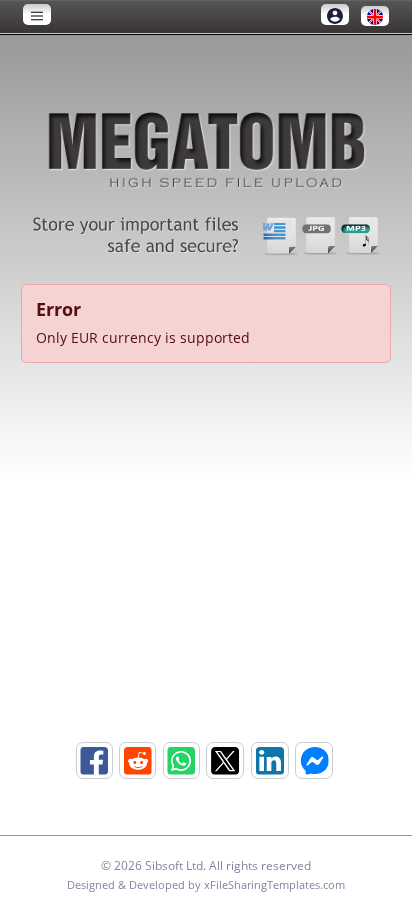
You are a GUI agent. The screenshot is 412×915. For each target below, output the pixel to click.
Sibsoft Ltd (174, 865)
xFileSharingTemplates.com (274, 885)
